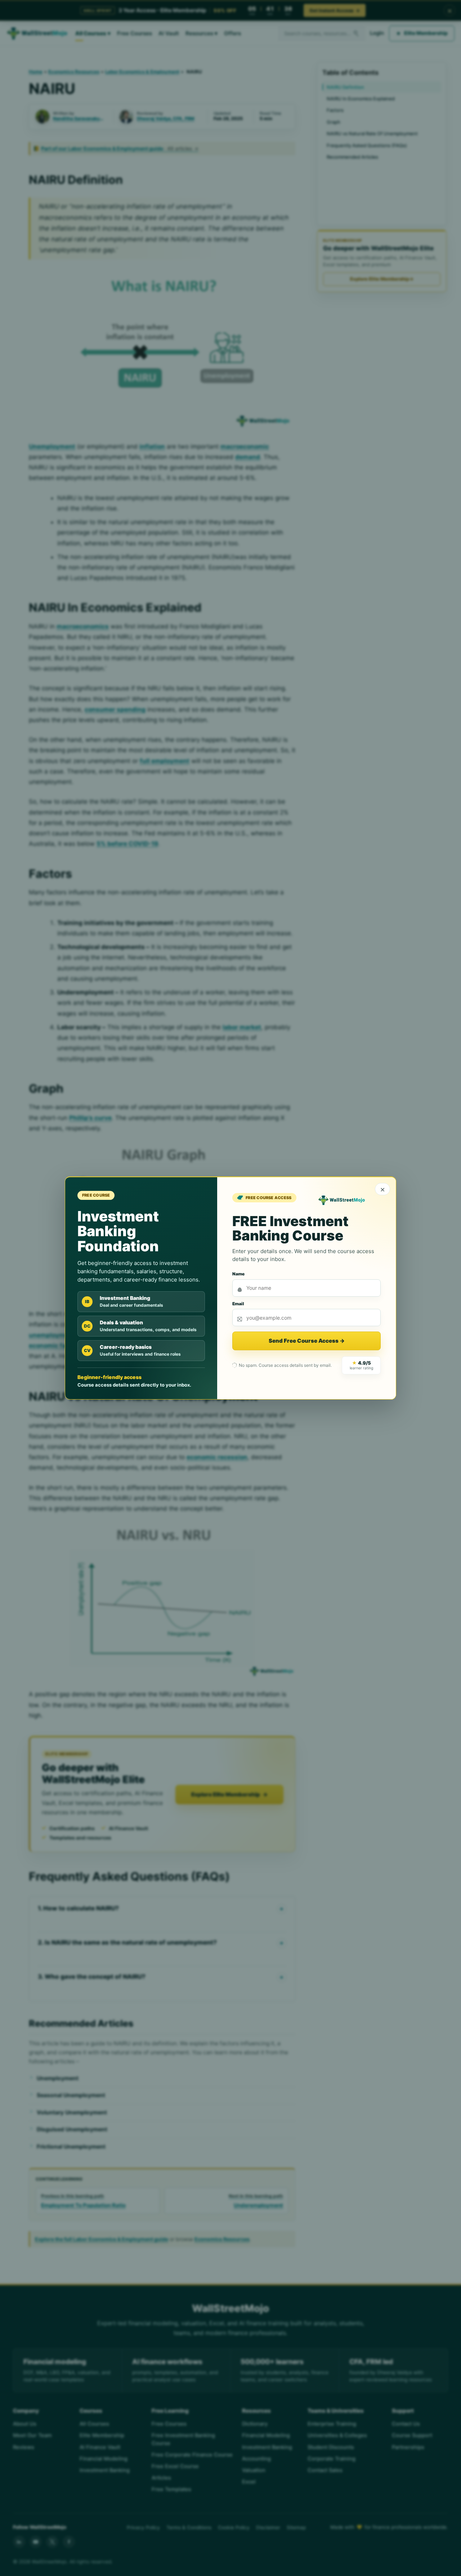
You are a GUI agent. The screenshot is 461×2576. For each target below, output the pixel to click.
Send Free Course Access (307, 1341)
